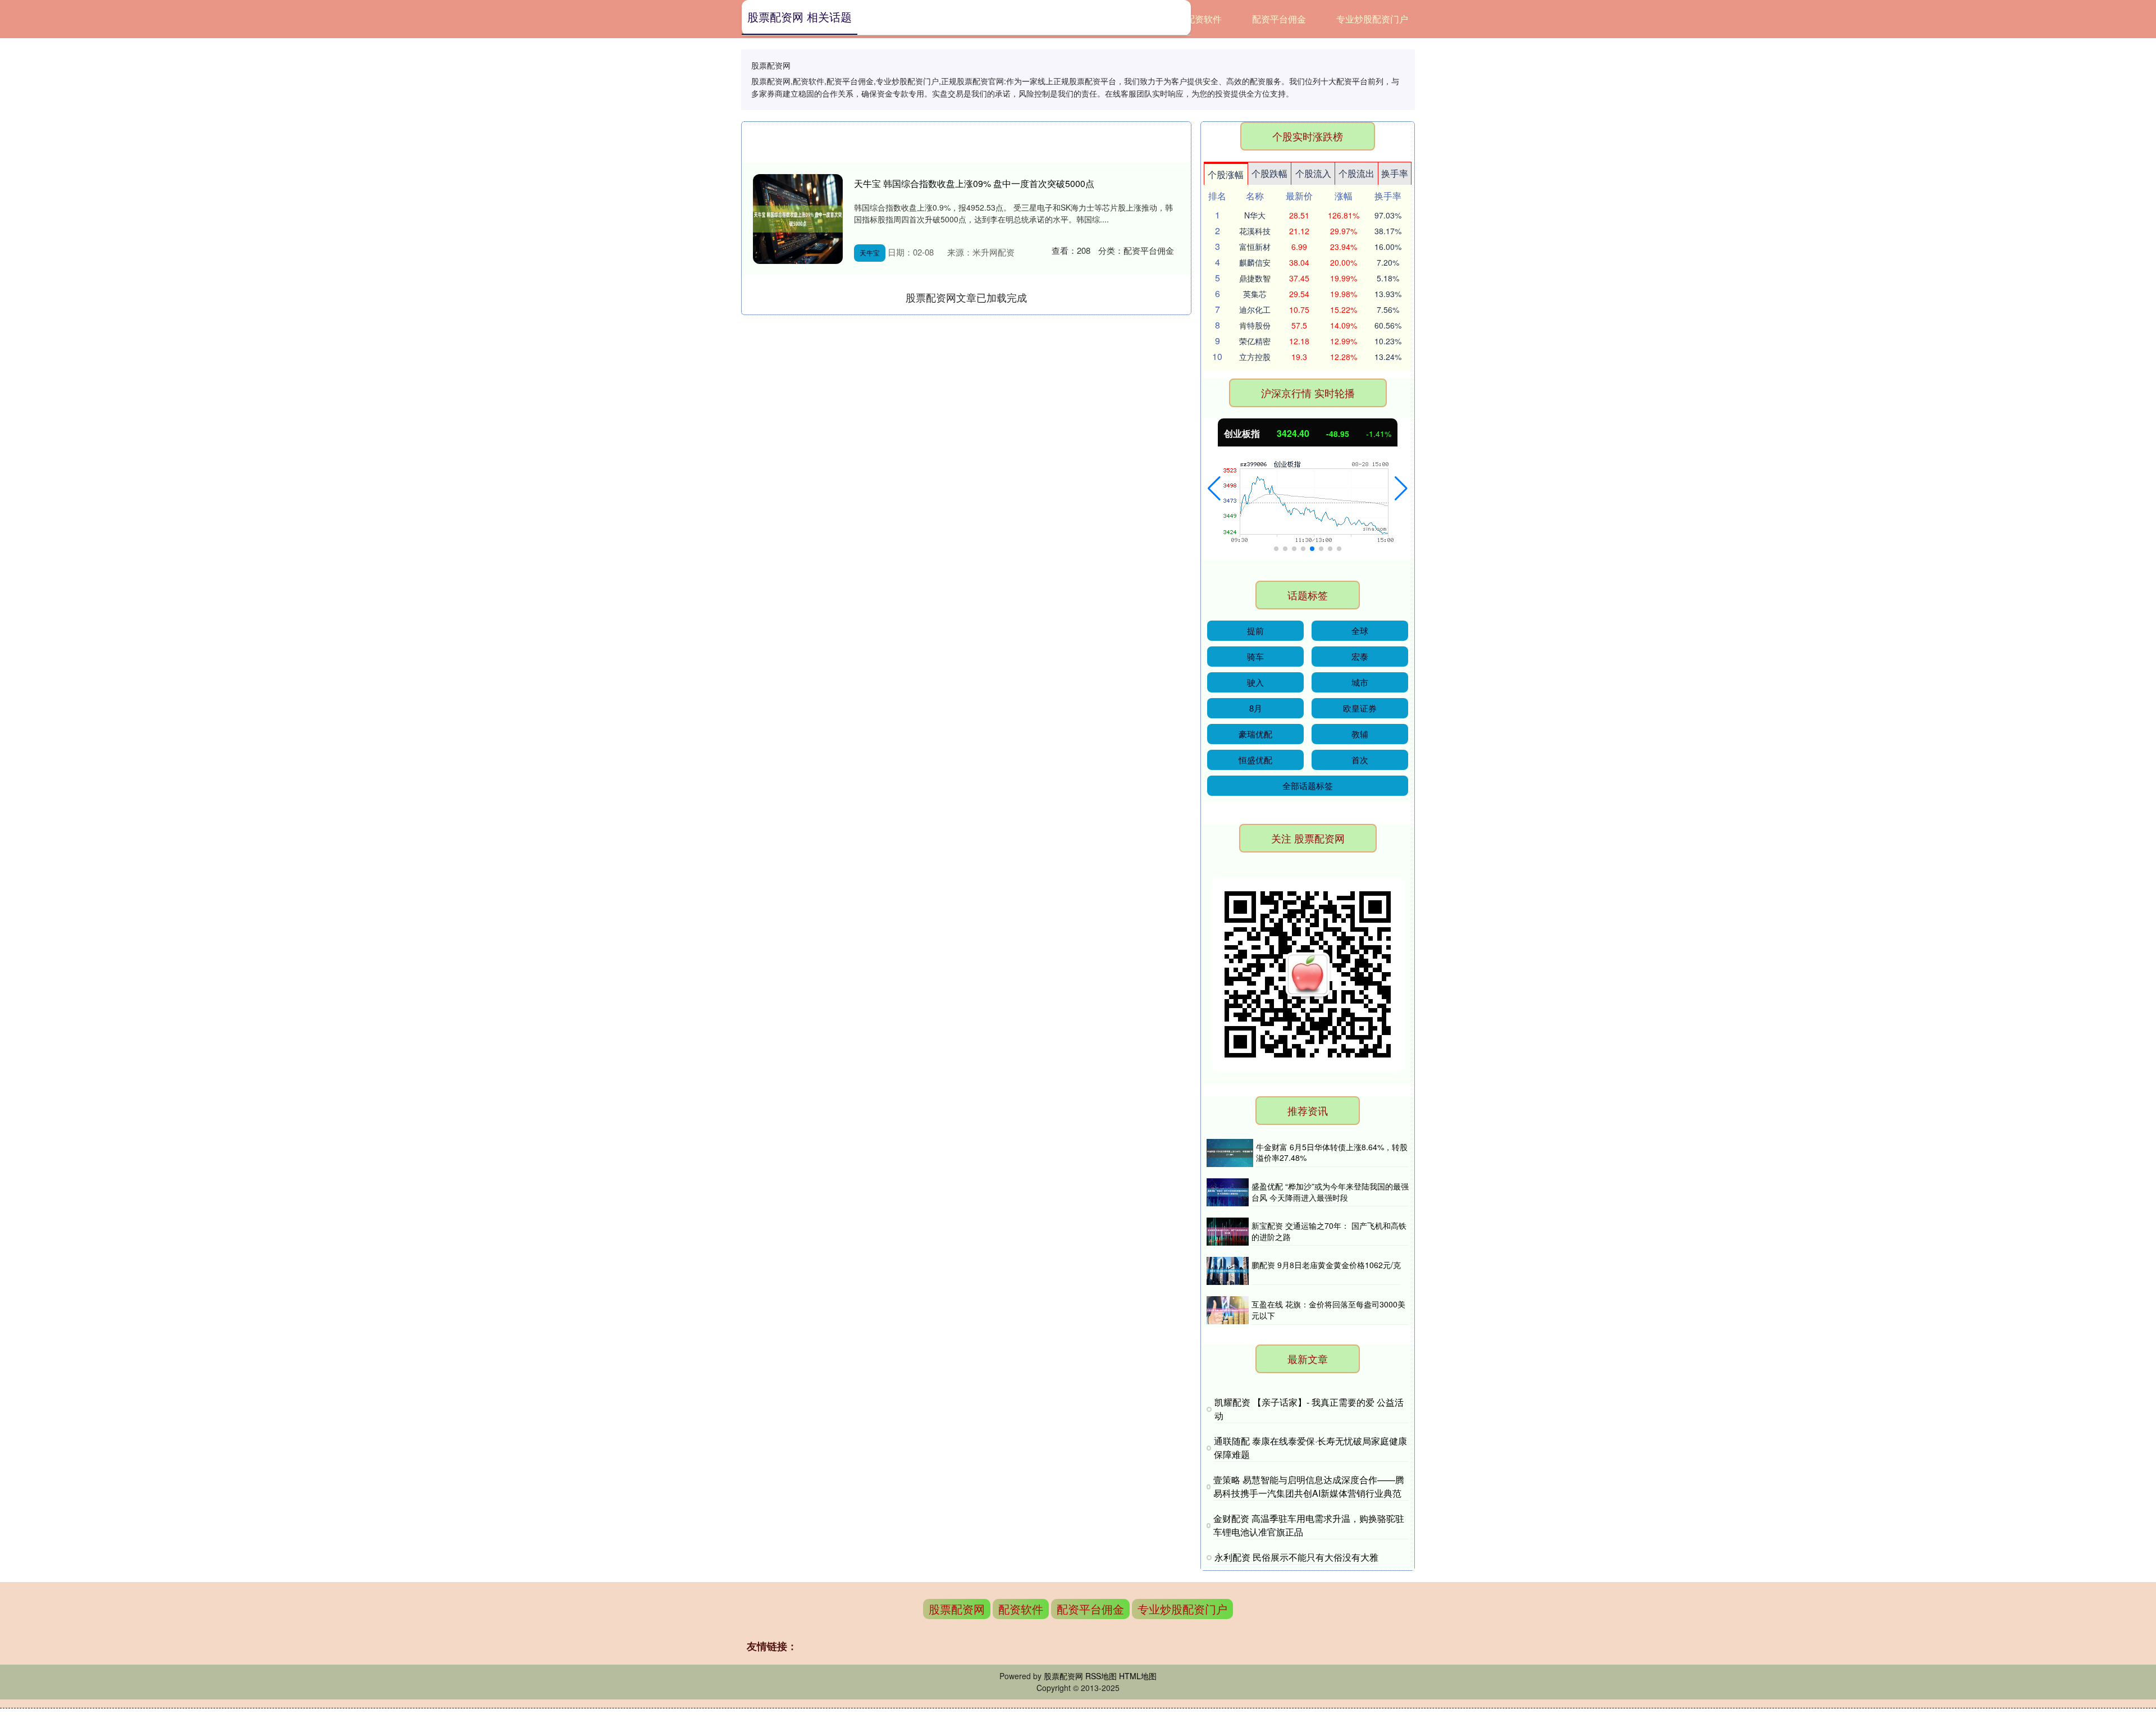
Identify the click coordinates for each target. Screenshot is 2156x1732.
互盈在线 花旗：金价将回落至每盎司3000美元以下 (1328, 1310)
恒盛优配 (1255, 760)
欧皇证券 (1360, 708)
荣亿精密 (1255, 341)
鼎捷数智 (1255, 278)
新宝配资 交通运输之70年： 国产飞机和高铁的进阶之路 (1329, 1231)
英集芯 (1255, 294)
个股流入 (1313, 173)
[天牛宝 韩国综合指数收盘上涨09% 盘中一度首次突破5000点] (798, 219)
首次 (1360, 760)
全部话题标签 (1308, 785)
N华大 (1255, 215)
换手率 (1395, 173)
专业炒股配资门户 (1372, 19)
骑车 (1255, 656)
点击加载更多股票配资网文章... (967, 297)
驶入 (1255, 682)
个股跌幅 (1269, 173)
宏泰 (1360, 656)
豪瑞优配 (1255, 734)
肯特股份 (1255, 325)
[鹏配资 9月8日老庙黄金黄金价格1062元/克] (1228, 1271)
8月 (1256, 708)
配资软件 (1204, 19)
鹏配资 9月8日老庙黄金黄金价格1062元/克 (1326, 1265)
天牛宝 (870, 252)
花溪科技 (1255, 231)
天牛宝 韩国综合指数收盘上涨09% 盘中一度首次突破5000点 (974, 183)
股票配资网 (957, 1609)
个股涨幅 (1226, 174)
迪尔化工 (1255, 309)
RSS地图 (1101, 1676)
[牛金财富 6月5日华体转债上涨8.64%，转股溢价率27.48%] (1230, 1153)
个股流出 (1356, 173)
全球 (1360, 630)
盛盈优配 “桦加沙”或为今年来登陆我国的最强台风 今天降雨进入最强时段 (1330, 1192)
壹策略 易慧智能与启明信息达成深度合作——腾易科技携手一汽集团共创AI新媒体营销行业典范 (1309, 1486)
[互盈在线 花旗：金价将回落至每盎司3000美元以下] (1228, 1310)
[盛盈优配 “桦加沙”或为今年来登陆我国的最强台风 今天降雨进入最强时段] (1228, 1192)
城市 (1360, 682)
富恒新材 (1255, 247)
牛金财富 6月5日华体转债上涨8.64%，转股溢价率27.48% (1332, 1152)
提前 (1255, 630)
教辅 (1360, 734)
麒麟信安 (1255, 262)
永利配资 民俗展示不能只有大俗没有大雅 (1296, 1557)
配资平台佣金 (1279, 19)
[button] (1214, 489)
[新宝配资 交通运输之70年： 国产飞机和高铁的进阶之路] (1228, 1232)
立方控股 (1255, 357)
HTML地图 (1138, 1676)
